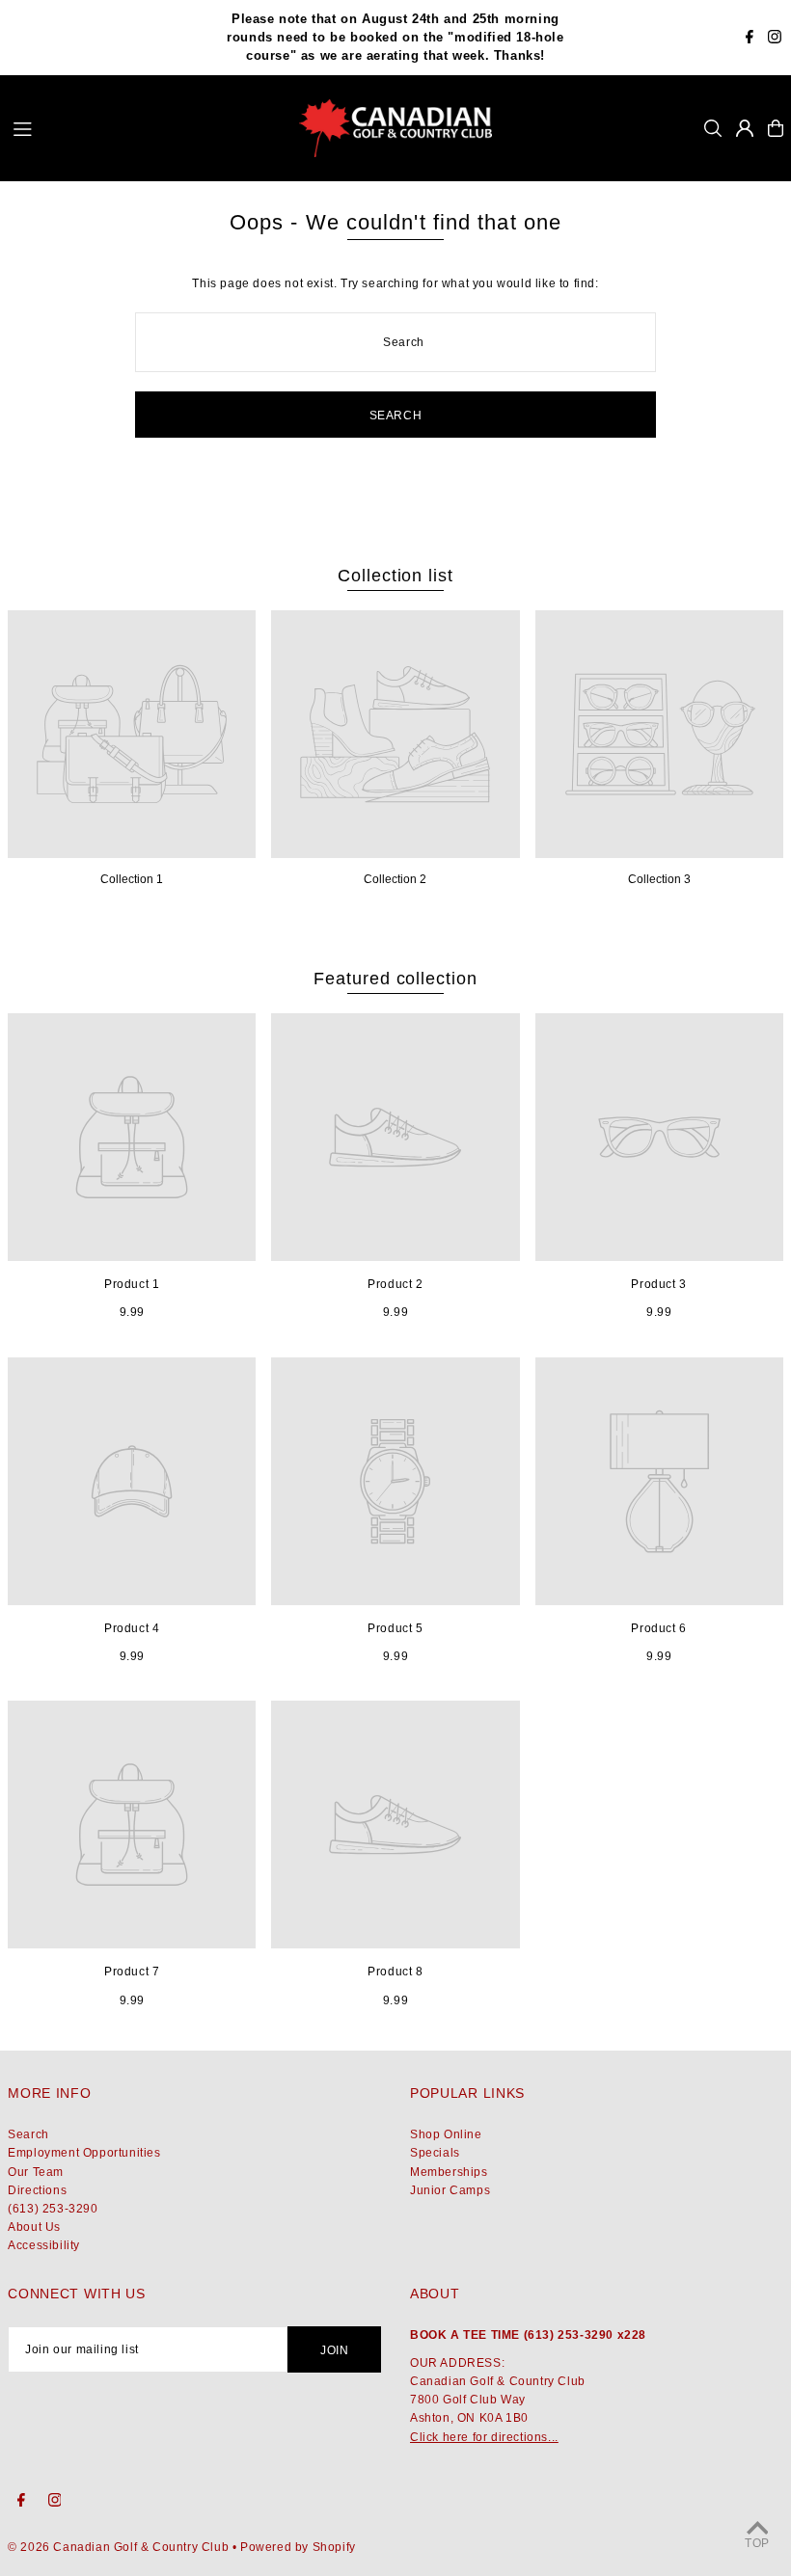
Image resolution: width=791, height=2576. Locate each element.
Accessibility (44, 2245)
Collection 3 (659, 879)
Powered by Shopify (298, 2547)
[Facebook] (750, 39)
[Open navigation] (148, 127)
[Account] (745, 128)
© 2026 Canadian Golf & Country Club (118, 2547)
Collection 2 (395, 879)
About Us (34, 2227)
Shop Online (446, 2134)
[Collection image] (132, 734)
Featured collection (395, 979)
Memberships (449, 2172)
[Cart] (776, 128)
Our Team (36, 2172)
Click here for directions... (484, 2437)
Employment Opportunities (84, 2153)
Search (28, 2134)
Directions (37, 2190)
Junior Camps (450, 2190)
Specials (435, 2153)
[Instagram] (775, 39)
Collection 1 (132, 879)
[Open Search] (713, 128)
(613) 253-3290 (53, 2209)
